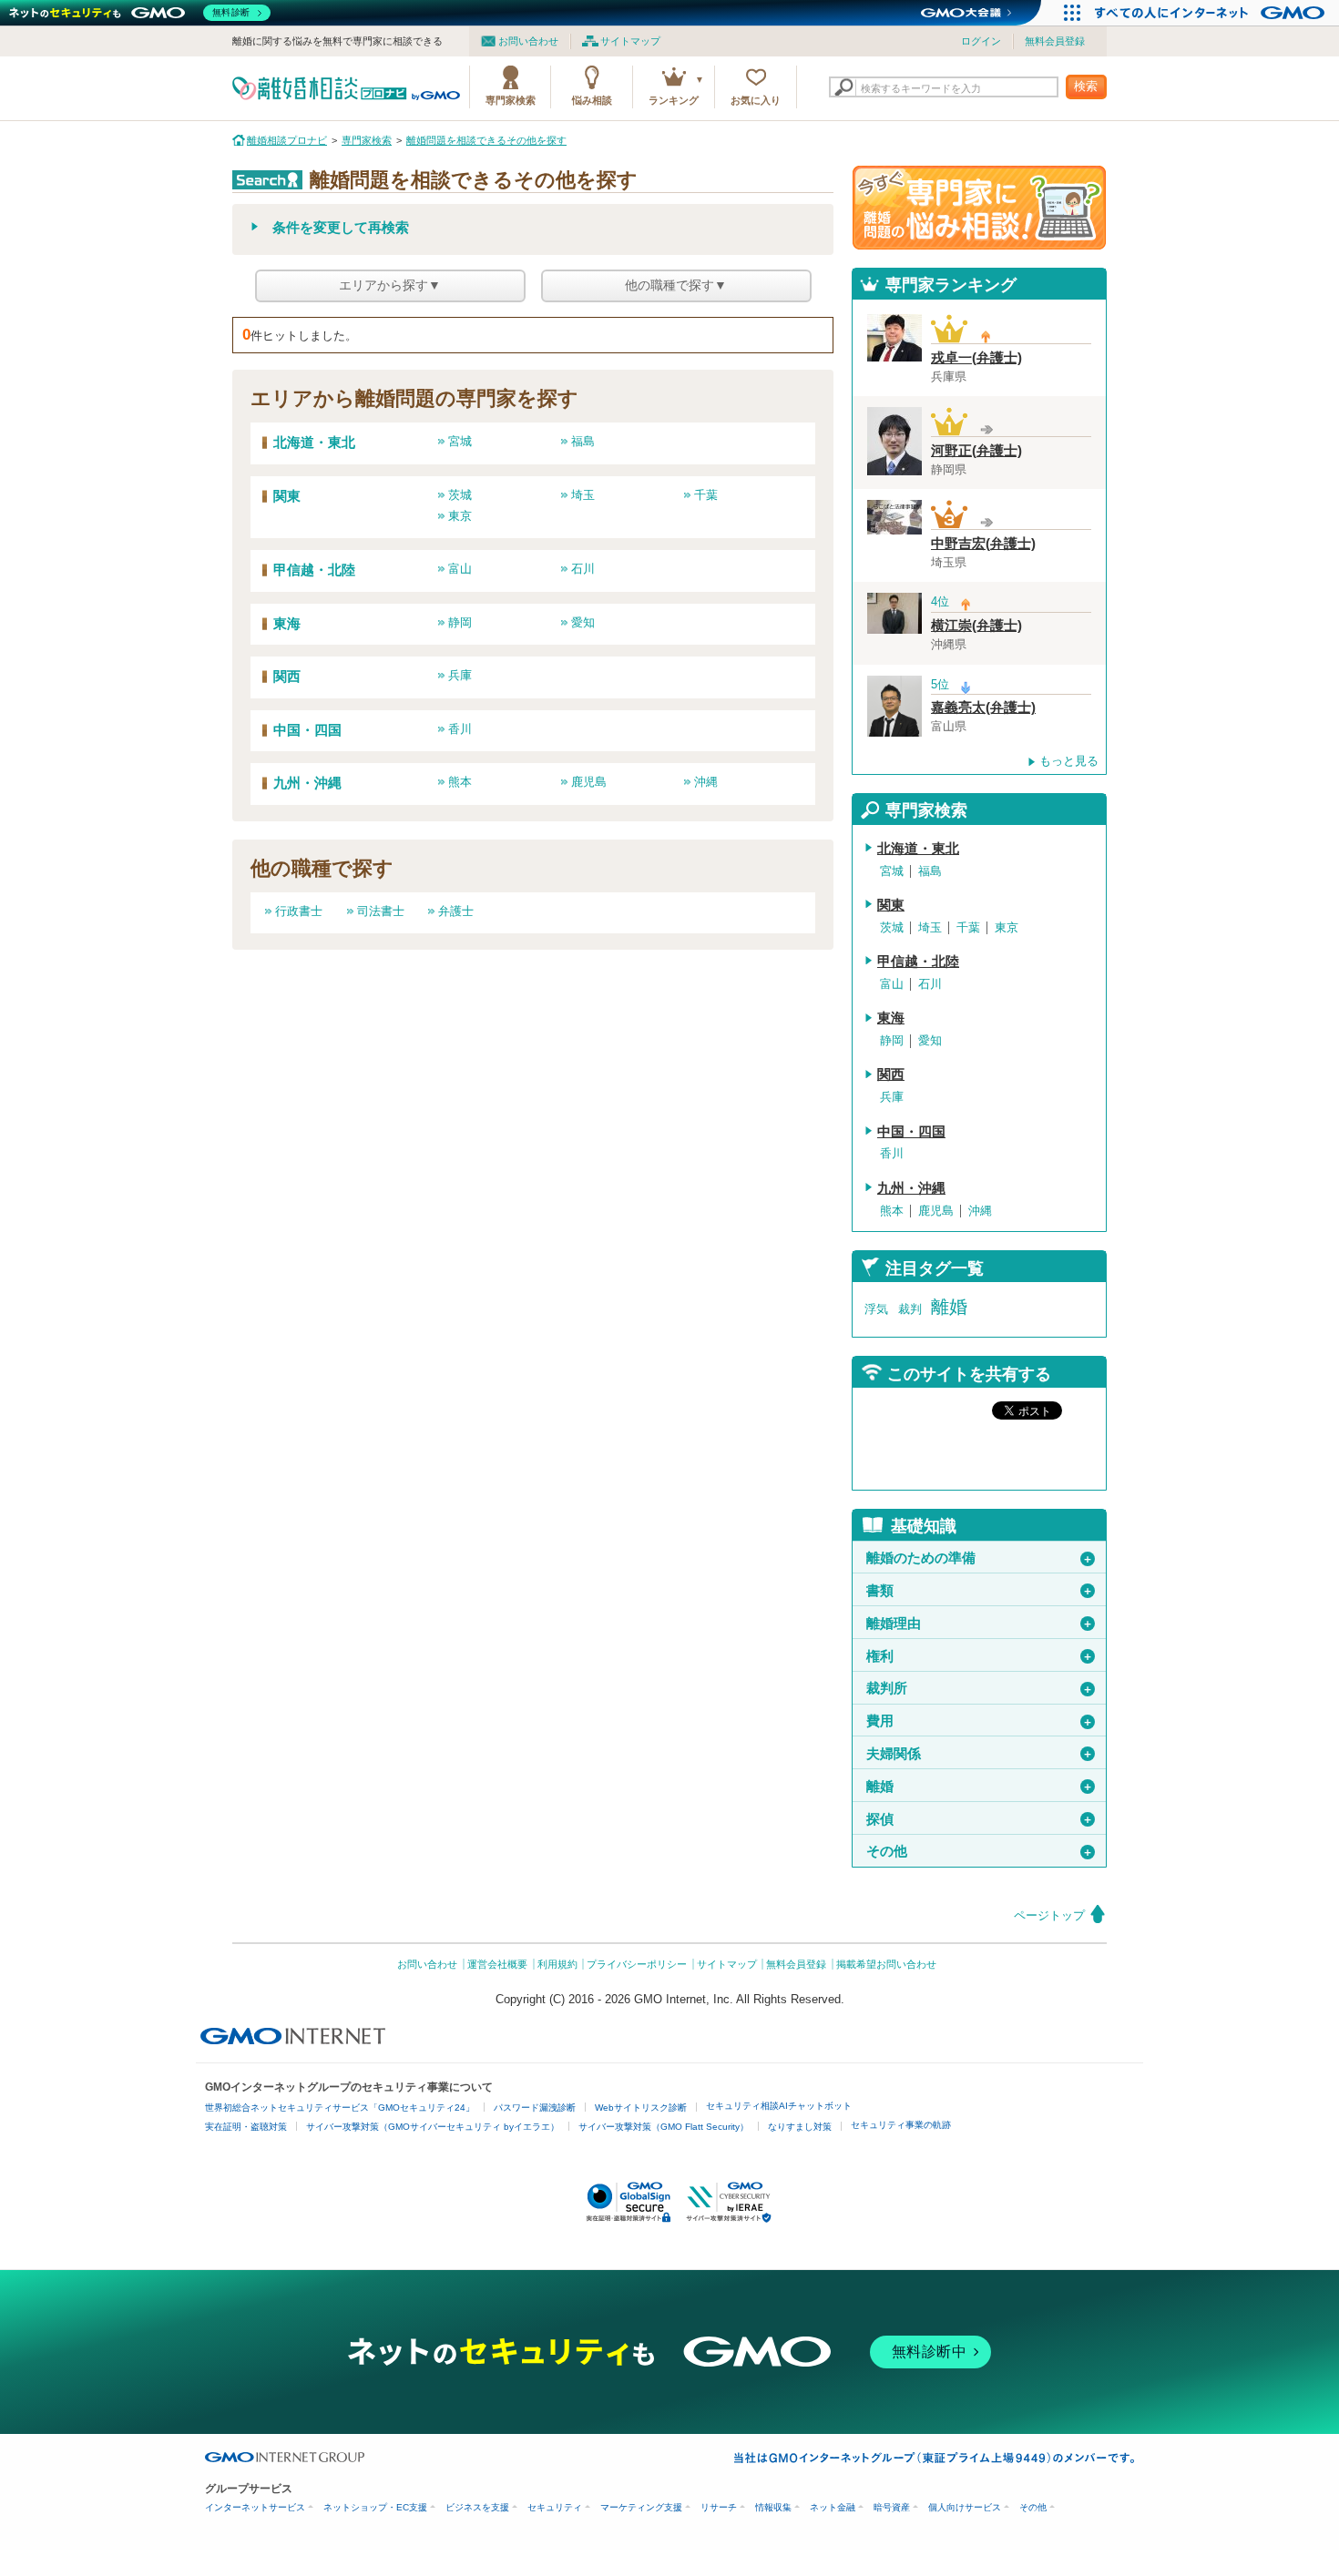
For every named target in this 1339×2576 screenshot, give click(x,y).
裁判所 (980, 1688)
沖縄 (706, 782)
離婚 (949, 1307)
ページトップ (1049, 1915)
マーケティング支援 (641, 2507)
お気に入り (756, 100)
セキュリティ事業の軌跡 (901, 2125)
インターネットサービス (255, 2507)
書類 (980, 1591)
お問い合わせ (528, 41)
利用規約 (557, 1964)
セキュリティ (555, 2507)
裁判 (910, 1309)
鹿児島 (589, 782)
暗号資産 (892, 2507)
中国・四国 (307, 730)
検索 (1086, 86)
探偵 (980, 1819)
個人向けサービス (965, 2507)
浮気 (876, 1309)
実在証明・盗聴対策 (246, 2127)
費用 (980, 1721)
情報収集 (773, 2507)
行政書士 (299, 911)
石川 (583, 569)
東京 (460, 516)
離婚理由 (980, 1624)
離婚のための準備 (980, 1558)
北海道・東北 (314, 443)
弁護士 (456, 911)
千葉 (706, 495)
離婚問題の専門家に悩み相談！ (979, 208)
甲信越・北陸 (314, 570)
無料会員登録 (1055, 41)
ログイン (981, 41)
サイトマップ (630, 41)
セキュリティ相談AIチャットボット (779, 2106)
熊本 (460, 782)
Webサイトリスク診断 (641, 2108)
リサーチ (719, 2507)
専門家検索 (511, 100)
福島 (583, 441)
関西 (287, 677)
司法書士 (381, 911)
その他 (980, 1851)
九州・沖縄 (307, 783)
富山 (460, 569)
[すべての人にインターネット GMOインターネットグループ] (1212, 13)
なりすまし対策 (800, 2127)
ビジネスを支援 (477, 2507)
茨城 (460, 495)
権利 (980, 1656)
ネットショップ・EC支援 (375, 2507)
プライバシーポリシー (637, 1964)
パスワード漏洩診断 (535, 2108)
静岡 (460, 622)
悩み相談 (592, 100)
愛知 (583, 622)
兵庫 (460, 675)
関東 (287, 496)
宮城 (460, 441)
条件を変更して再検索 (341, 228)
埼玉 (583, 495)
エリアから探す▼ (390, 285)
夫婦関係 (980, 1754)
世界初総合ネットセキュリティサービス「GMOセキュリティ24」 (340, 2108)
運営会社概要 (497, 1964)
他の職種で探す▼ (676, 285)
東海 (287, 624)
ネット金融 (833, 2507)
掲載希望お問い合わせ (886, 1964)
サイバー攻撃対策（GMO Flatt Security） (664, 2127)
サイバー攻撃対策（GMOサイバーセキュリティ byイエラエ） (433, 2127)
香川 (460, 729)
